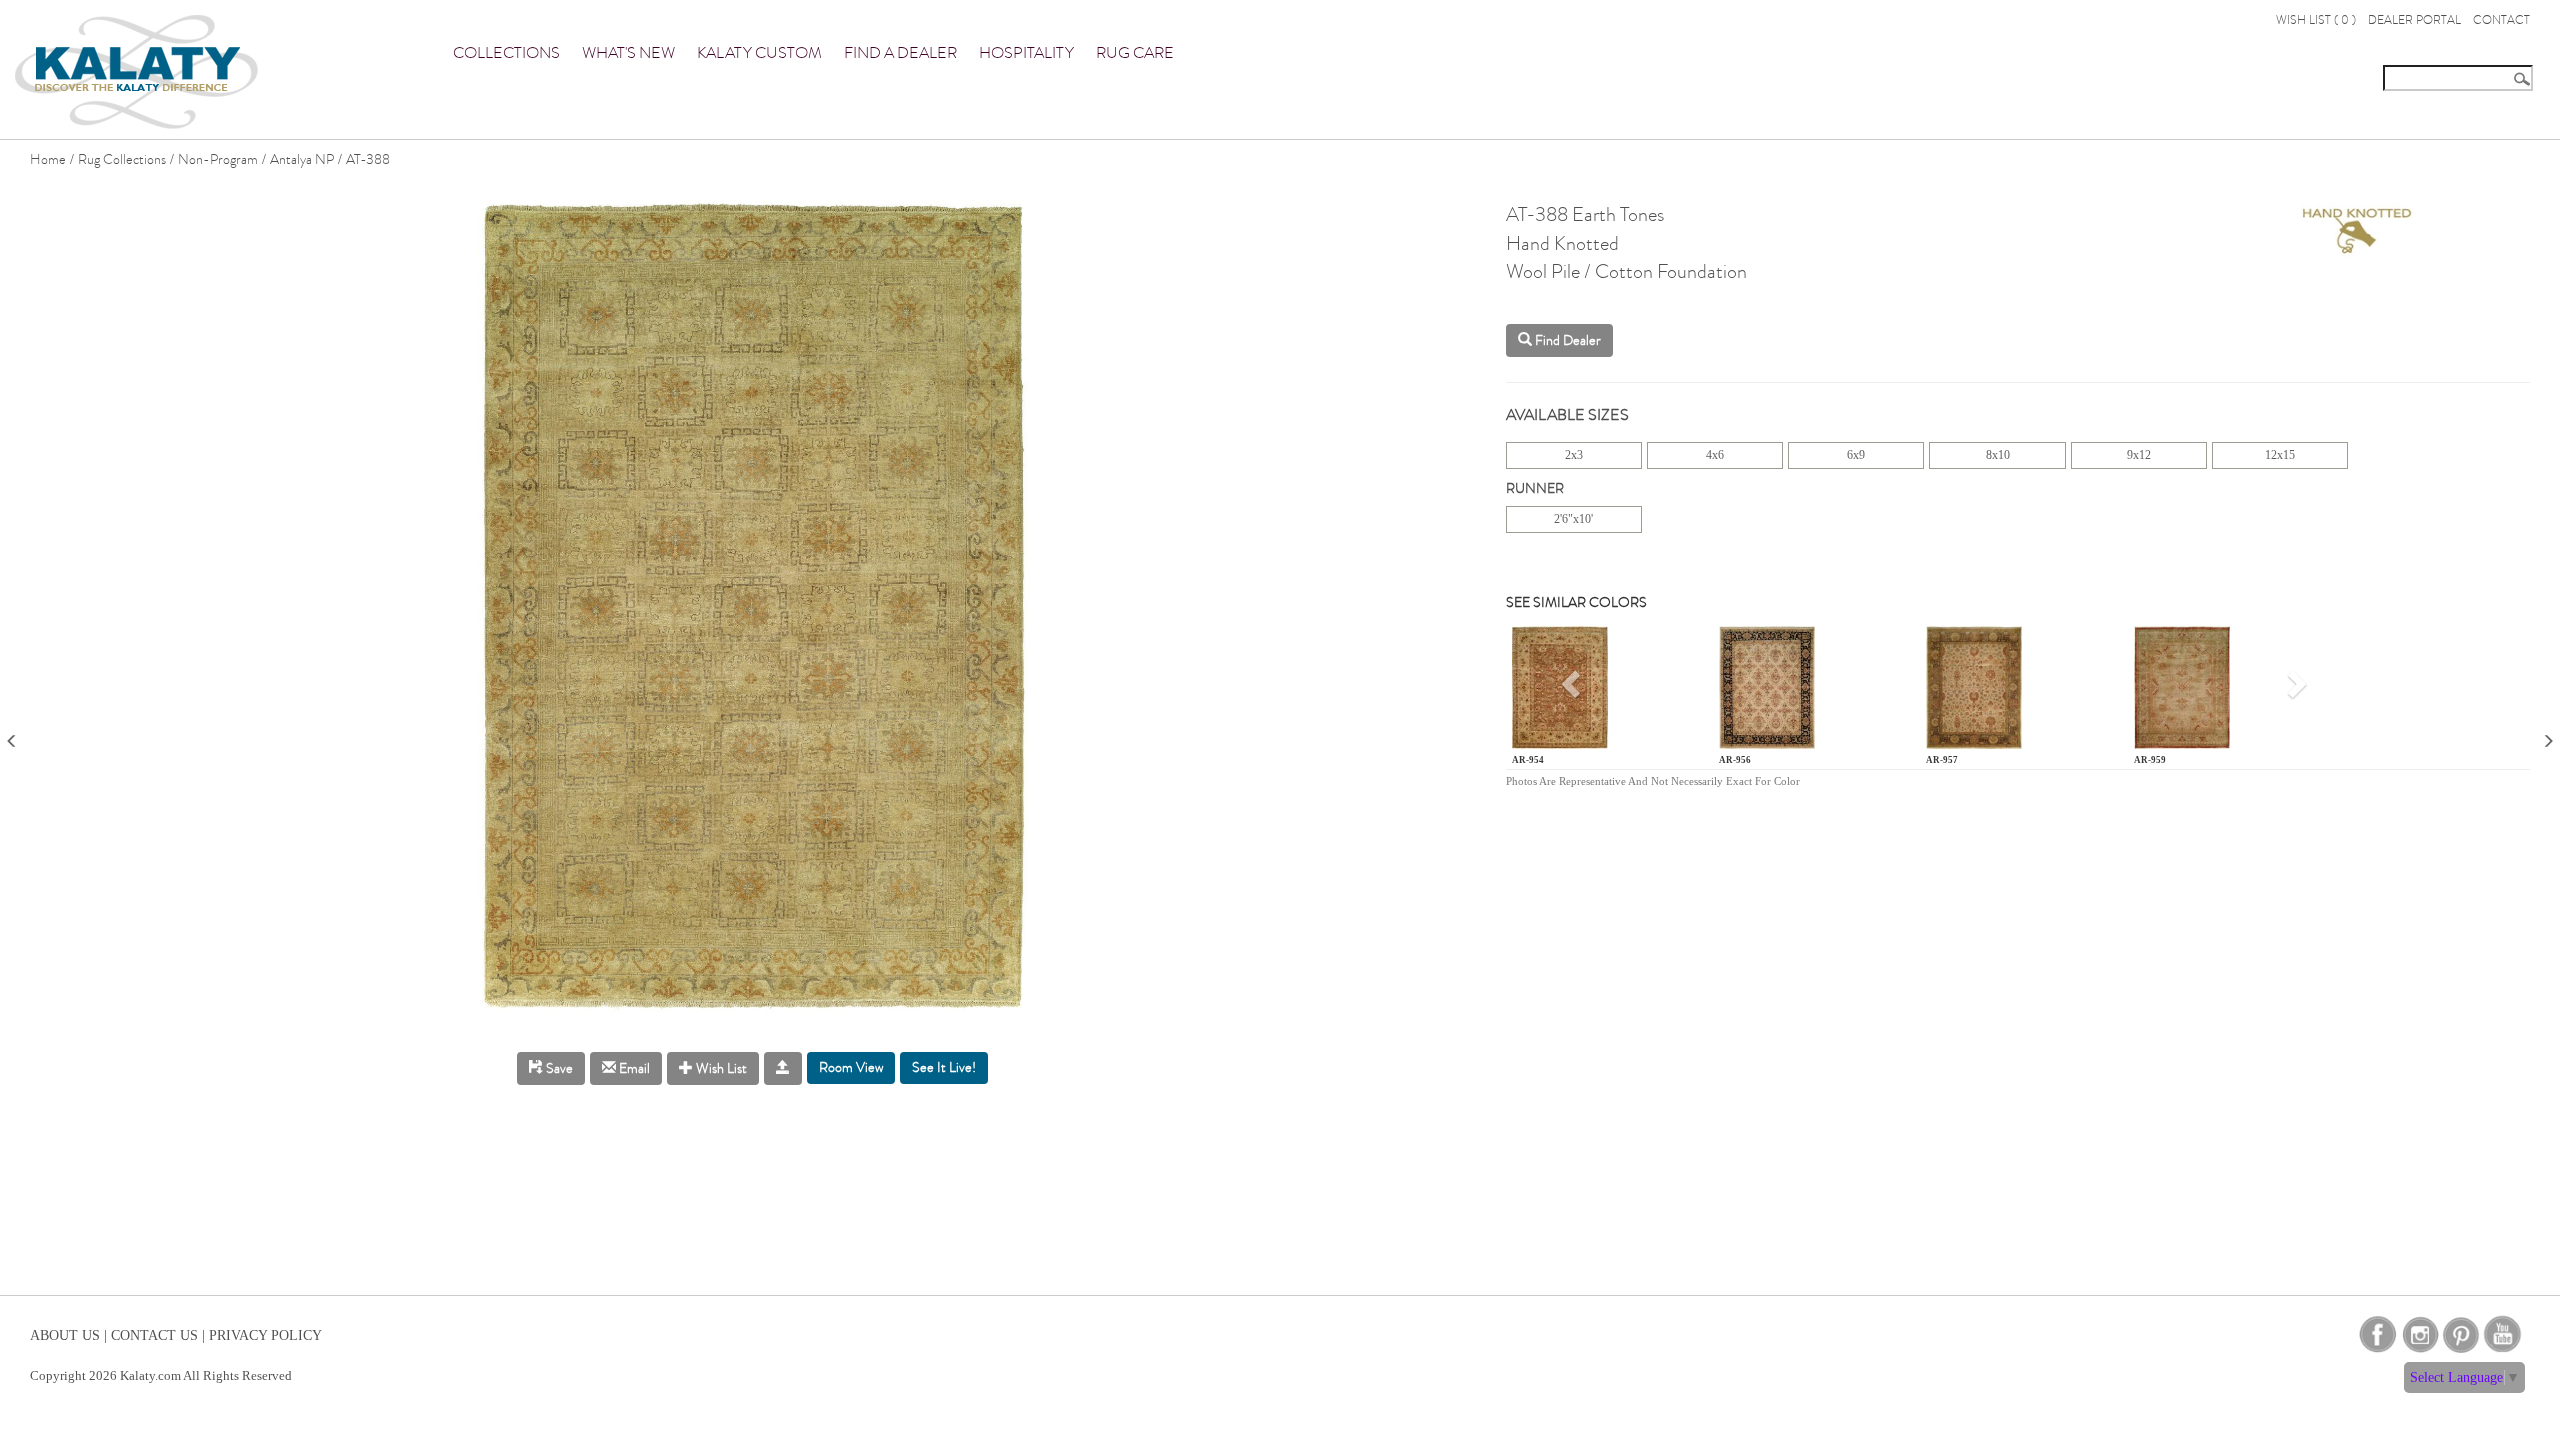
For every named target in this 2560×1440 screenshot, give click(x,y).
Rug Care (1135, 53)
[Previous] (12, 734)
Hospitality (1026, 53)
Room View (851, 1067)
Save (558, 1068)
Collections (506, 53)
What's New (628, 53)
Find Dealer (1566, 340)
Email (633, 1068)
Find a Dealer (900, 53)
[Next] (2548, 734)
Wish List (720, 1068)
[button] (1573, 691)
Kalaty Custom (759, 53)
